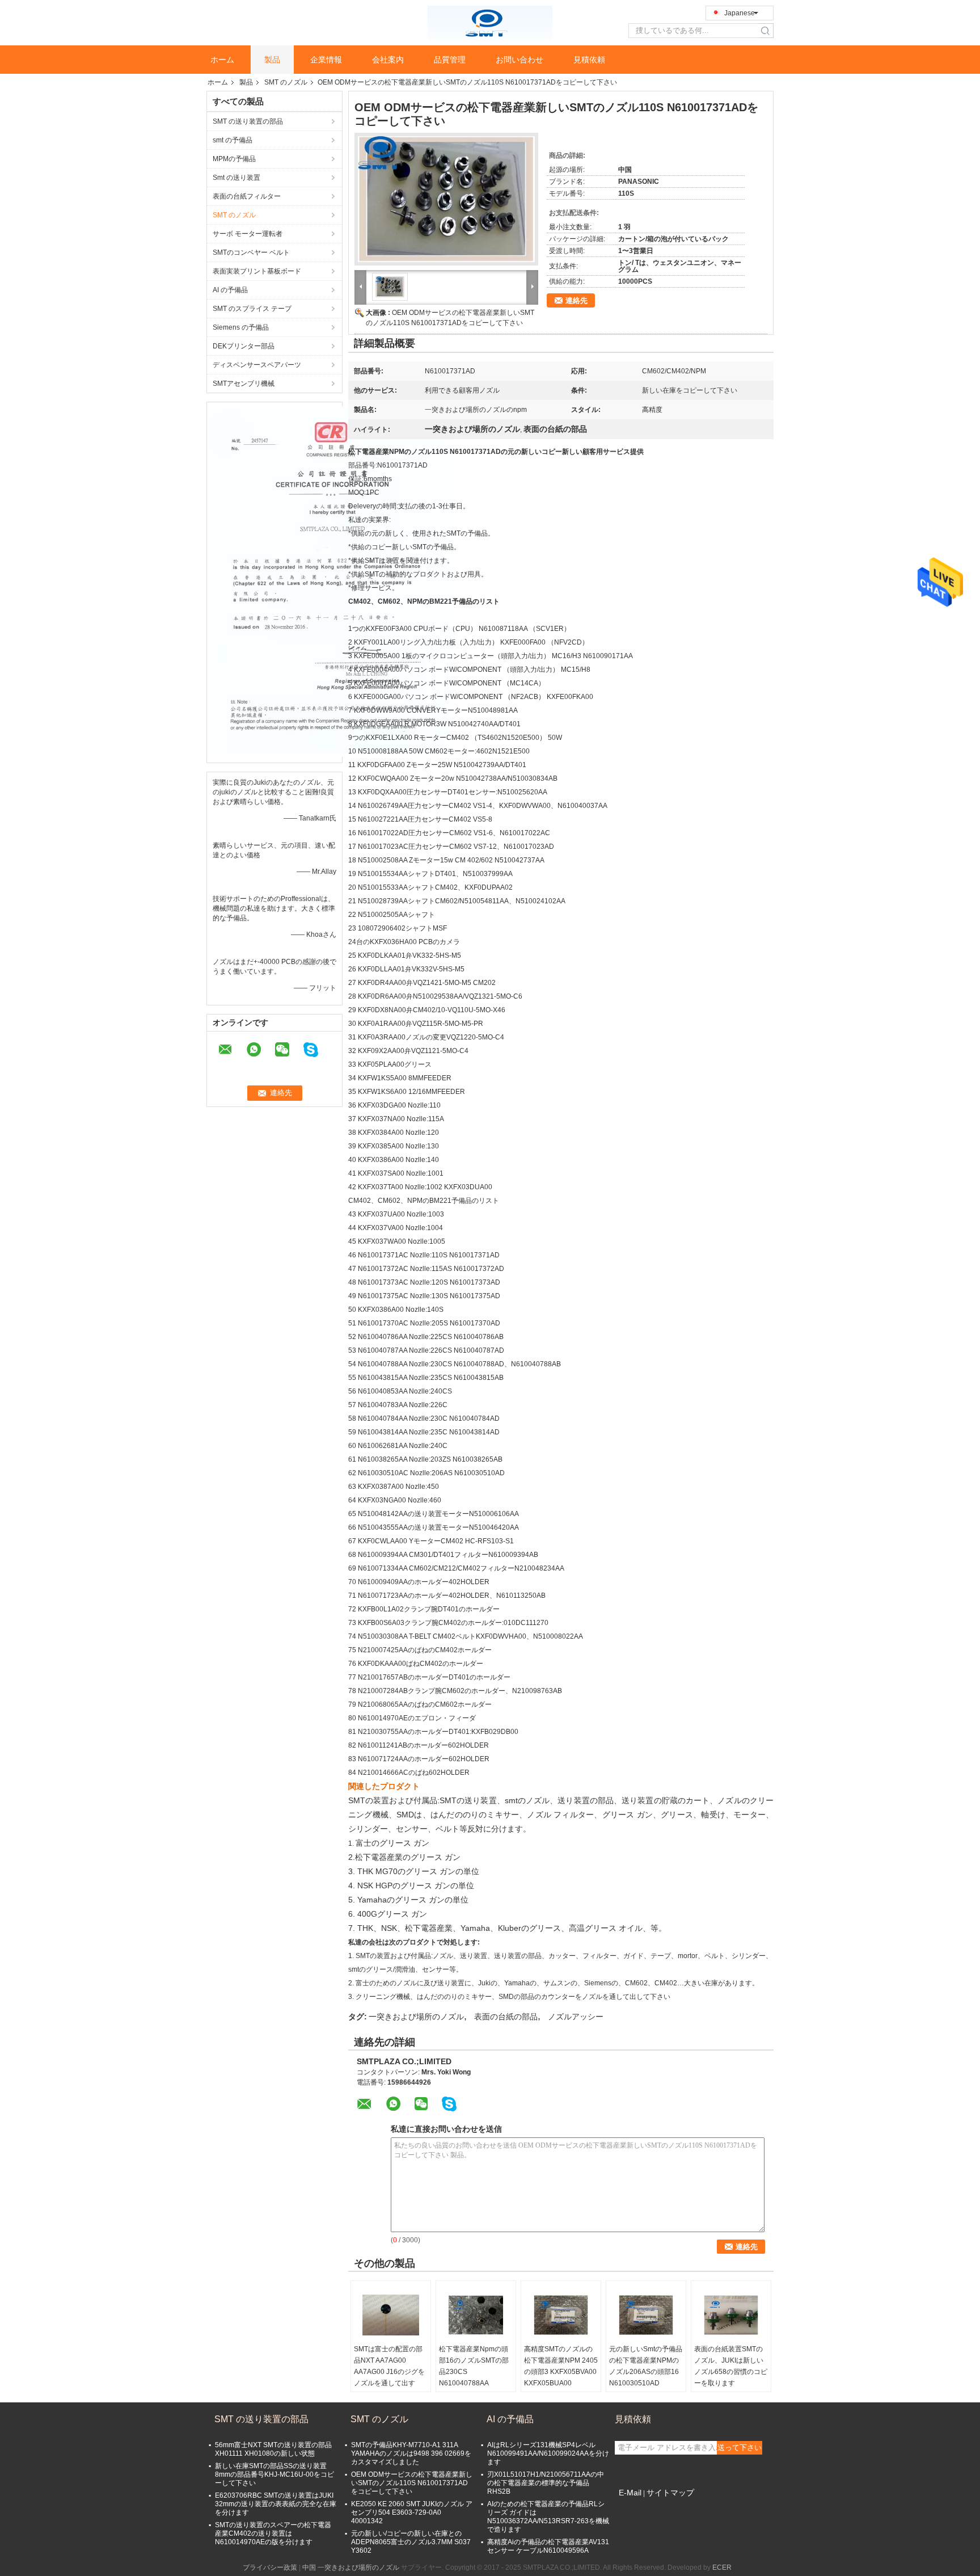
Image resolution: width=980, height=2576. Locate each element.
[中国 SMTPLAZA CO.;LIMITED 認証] (331, 581)
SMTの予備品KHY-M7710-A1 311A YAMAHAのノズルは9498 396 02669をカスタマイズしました (411, 2453)
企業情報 (326, 60)
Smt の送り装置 (236, 178)
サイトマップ (670, 2493)
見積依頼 (589, 60)
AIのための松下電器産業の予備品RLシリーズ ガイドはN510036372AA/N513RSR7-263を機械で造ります (548, 2517)
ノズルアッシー (576, 2017)
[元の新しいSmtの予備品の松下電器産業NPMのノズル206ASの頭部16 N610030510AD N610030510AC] (646, 2315)
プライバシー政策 (270, 2567)
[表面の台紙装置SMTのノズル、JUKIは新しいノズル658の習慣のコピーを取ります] (731, 2315)
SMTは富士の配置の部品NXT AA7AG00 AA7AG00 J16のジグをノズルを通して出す (389, 2366)
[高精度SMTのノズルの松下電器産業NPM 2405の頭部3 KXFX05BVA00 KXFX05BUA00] (561, 2315)
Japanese (740, 13)
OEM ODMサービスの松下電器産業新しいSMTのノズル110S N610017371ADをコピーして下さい (412, 2483)
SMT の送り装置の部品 (248, 121)
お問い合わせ (519, 60)
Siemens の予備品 (241, 327)
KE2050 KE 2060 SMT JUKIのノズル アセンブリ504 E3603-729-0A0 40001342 (412, 2512)
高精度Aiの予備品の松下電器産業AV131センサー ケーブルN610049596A (548, 2546)
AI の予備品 (230, 290)
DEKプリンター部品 (244, 346)
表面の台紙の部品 (506, 2017)
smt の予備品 (233, 140)
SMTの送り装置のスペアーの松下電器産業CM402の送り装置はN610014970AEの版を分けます (273, 2533)
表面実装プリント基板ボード (257, 271)
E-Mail (630, 2493)
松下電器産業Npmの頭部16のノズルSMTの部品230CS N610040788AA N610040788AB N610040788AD (474, 2377)
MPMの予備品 (234, 159)
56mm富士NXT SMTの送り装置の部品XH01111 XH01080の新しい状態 (273, 2449)
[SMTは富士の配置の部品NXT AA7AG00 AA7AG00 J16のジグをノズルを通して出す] (391, 2315)
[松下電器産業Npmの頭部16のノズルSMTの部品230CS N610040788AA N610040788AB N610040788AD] (476, 2315)
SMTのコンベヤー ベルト (251, 252)
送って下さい (740, 2447)
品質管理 (450, 60)
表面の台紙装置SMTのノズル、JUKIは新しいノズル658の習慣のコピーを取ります (731, 2366)
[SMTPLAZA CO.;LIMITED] (490, 22)
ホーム (222, 60)
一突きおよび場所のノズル (416, 2017)
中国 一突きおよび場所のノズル (351, 2567)
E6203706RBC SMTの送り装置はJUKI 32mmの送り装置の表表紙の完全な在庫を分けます (276, 2504)
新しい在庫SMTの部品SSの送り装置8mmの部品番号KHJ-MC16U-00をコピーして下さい (274, 2474)
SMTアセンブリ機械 (244, 384)
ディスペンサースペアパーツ (257, 365)
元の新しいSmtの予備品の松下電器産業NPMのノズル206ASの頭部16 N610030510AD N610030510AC (646, 2372)
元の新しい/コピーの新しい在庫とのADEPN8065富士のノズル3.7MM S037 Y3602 (411, 2542)
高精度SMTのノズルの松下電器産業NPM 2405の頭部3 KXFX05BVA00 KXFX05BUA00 (561, 2366)
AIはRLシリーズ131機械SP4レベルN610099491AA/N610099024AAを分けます (548, 2453)
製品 (272, 60)
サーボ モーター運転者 (248, 234)
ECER (722, 2567)
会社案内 (388, 60)
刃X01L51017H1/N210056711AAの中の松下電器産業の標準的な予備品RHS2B (546, 2483)
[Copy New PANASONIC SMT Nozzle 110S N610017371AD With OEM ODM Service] (446, 199)
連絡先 (576, 300)
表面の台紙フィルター (247, 196)
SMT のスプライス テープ (252, 309)
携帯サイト (639, 2507)
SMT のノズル (286, 82)
